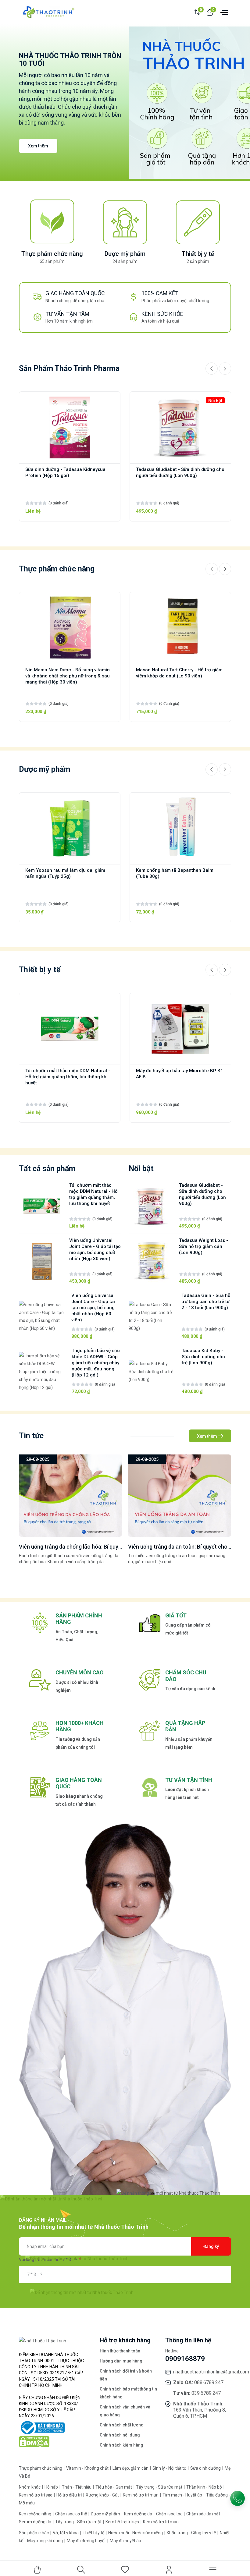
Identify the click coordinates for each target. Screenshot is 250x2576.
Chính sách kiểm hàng (121, 2445)
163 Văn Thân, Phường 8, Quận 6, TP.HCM (200, 2413)
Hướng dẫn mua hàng (121, 2361)
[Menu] (223, 12)
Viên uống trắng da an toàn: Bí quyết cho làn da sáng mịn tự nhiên (99, 1547)
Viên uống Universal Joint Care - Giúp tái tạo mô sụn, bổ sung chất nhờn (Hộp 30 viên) (95, 1249)
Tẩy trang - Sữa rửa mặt (160, 2487)
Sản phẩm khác (34, 2533)
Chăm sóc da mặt (204, 2514)
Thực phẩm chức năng (52, 254)
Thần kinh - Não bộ (205, 2487)
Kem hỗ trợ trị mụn (141, 2495)
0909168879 (185, 2359)
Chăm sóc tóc (170, 2514)
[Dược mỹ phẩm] (125, 222)
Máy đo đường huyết (87, 2541)
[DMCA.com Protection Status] (34, 2441)
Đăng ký (211, 2246)
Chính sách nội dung (120, 2435)
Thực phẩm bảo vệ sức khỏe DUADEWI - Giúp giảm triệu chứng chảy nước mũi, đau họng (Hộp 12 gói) (96, 1363)
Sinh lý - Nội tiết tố (170, 2468)
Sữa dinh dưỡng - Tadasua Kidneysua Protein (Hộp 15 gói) (65, 472)
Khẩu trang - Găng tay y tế (192, 2533)
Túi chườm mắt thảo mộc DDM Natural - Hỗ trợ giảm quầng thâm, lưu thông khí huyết (68, 1077)
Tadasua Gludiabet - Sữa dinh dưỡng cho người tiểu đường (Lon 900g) (180, 472)
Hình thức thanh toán (120, 2351)
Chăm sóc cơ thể (71, 2514)
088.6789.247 (209, 2382)
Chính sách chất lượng (122, 2425)
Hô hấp (52, 2487)
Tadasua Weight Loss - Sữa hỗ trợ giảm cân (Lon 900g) (204, 1246)
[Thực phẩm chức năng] (52, 222)
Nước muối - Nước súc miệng (136, 2533)
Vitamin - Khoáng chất (88, 2468)
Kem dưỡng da (139, 2514)
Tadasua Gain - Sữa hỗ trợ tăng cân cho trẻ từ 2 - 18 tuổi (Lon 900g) (206, 1302)
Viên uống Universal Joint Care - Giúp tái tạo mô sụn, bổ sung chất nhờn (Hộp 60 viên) (93, 1308)
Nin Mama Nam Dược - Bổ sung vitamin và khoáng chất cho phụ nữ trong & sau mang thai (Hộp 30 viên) (68, 676)
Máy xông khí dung (45, 2541)
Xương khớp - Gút (103, 2495)
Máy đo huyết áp (125, 2541)
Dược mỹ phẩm (125, 254)
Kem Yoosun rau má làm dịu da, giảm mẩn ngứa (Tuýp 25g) (65, 873)
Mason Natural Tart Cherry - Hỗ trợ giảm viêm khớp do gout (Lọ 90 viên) (179, 673)
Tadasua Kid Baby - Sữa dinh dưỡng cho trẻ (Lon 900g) (203, 1357)
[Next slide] (225, 369)
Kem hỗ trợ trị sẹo (36, 2495)
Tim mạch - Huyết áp (183, 2495)
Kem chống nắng (36, 2514)
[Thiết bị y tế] (198, 222)
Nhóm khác (30, 2487)
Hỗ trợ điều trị (70, 2495)
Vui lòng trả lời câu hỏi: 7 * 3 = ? (48, 2260)
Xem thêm (38, 146)
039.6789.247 (206, 2393)
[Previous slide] (212, 369)
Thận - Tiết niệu (77, 2487)
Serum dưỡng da (36, 2522)
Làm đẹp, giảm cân (131, 2468)
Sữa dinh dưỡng (206, 2468)
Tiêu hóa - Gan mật (114, 2487)
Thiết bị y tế (198, 254)
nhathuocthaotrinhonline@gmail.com (211, 2372)
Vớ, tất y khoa (66, 2533)
